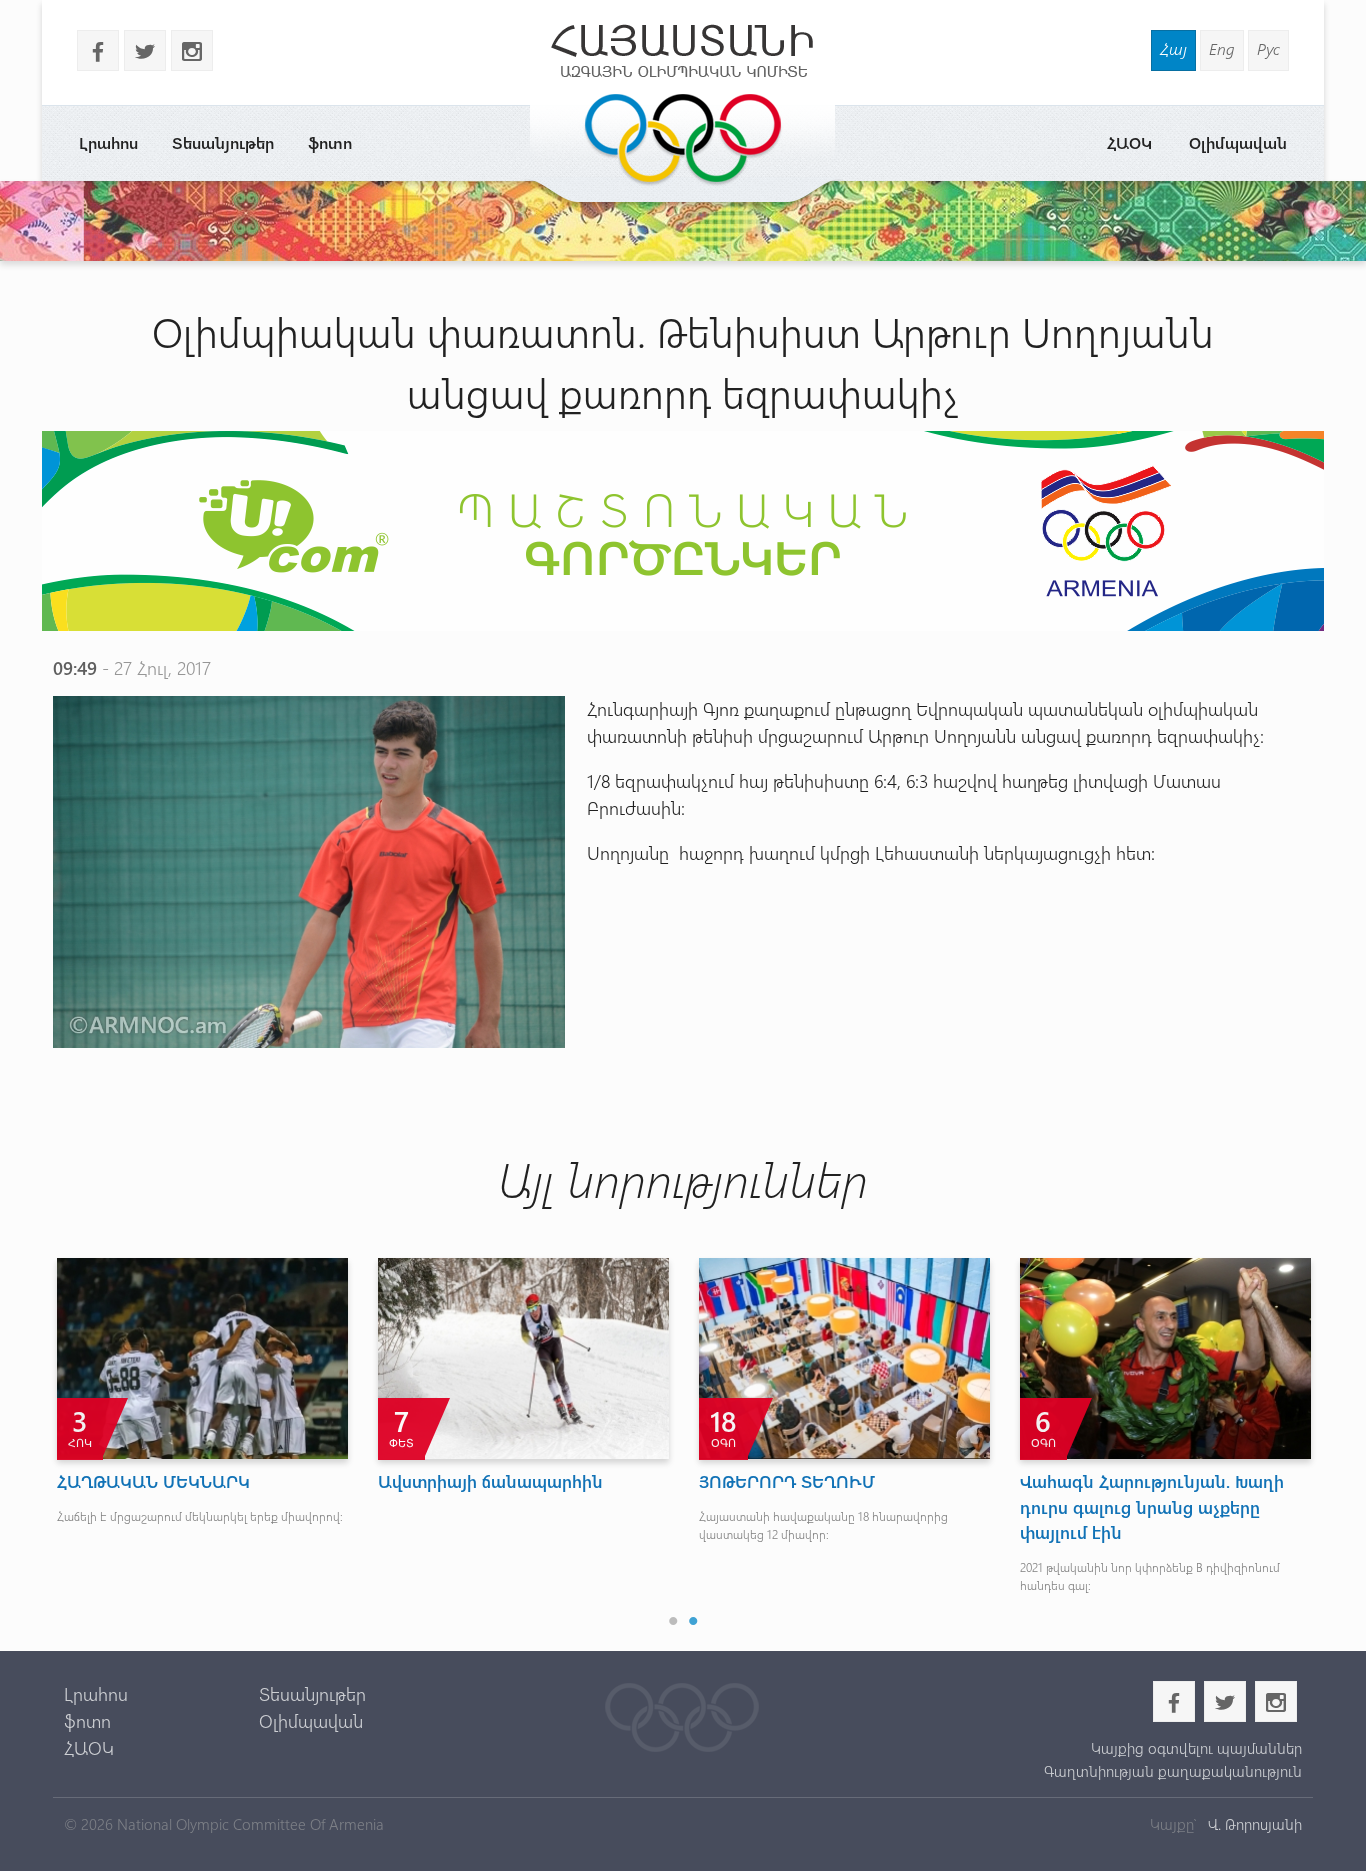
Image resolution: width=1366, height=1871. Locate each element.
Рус (1268, 48)
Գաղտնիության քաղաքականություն (1172, 1771)
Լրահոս (108, 142)
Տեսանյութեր (223, 142)
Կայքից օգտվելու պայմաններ (1196, 1748)
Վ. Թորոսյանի (1253, 1824)
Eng (1222, 48)
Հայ (1173, 48)
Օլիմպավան (1238, 142)
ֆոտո (330, 142)
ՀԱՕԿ (1129, 142)
